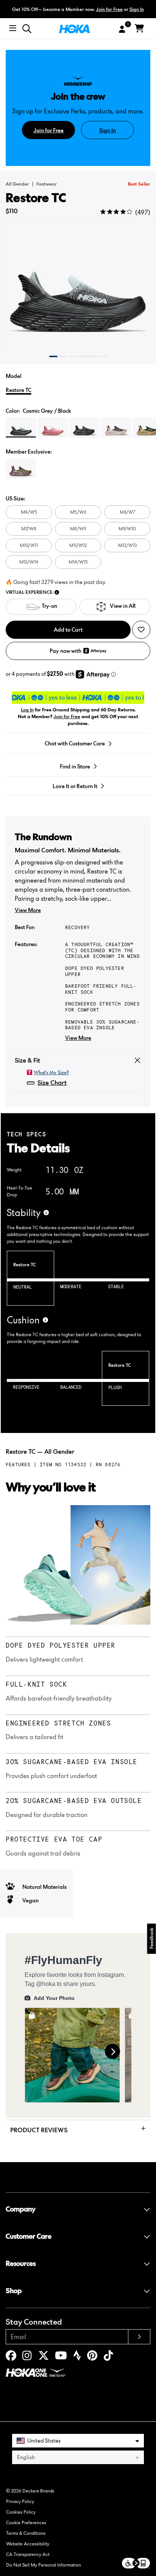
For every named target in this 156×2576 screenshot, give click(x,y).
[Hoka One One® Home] (75, 28)
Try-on (49, 606)
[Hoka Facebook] (11, 2357)
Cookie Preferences (26, 2523)
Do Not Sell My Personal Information (44, 2565)
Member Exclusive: (29, 452)
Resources (21, 2264)
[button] (53, 356)
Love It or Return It (75, 786)
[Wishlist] (141, 630)
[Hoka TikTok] (108, 2357)
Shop (14, 2291)
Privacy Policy (20, 2501)
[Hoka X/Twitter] (44, 2357)
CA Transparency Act (28, 2554)
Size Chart (52, 1083)
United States (44, 2440)
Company (21, 2209)
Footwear (47, 184)
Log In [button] (27, 710)
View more (28, 910)
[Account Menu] (122, 29)
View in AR (122, 606)
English (26, 2457)
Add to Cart (68, 630)
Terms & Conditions (26, 2533)
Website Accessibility (28, 2544)
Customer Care (29, 2236)
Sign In (137, 9)
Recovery (78, 927)
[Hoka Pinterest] (92, 2357)
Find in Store (75, 766)
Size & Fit (27, 1060)
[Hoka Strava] (77, 2357)
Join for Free (109, 9)
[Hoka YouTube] (61, 2357)
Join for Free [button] (67, 716)
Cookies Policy (21, 2512)
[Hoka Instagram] (27, 2357)
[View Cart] (139, 29)
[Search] (27, 29)
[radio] (21, 428)
